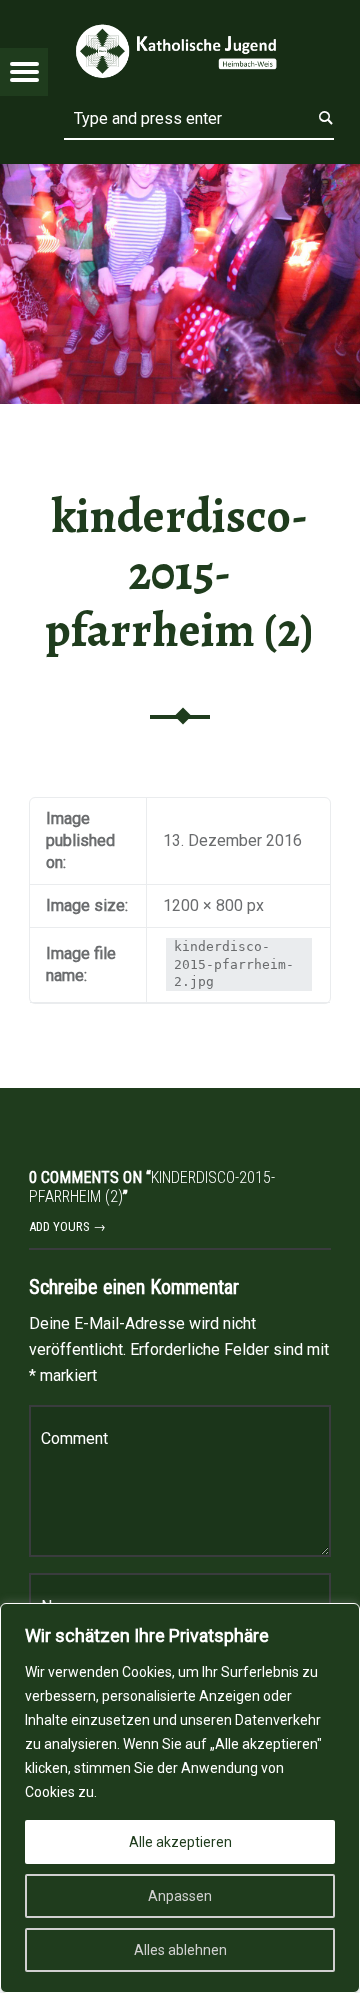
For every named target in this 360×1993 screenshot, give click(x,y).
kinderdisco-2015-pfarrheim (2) (179, 573)
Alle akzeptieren (180, 1842)
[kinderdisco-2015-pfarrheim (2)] (180, 176)
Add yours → (67, 1226)
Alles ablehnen (180, 1950)
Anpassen (180, 1896)
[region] (180, 1798)
